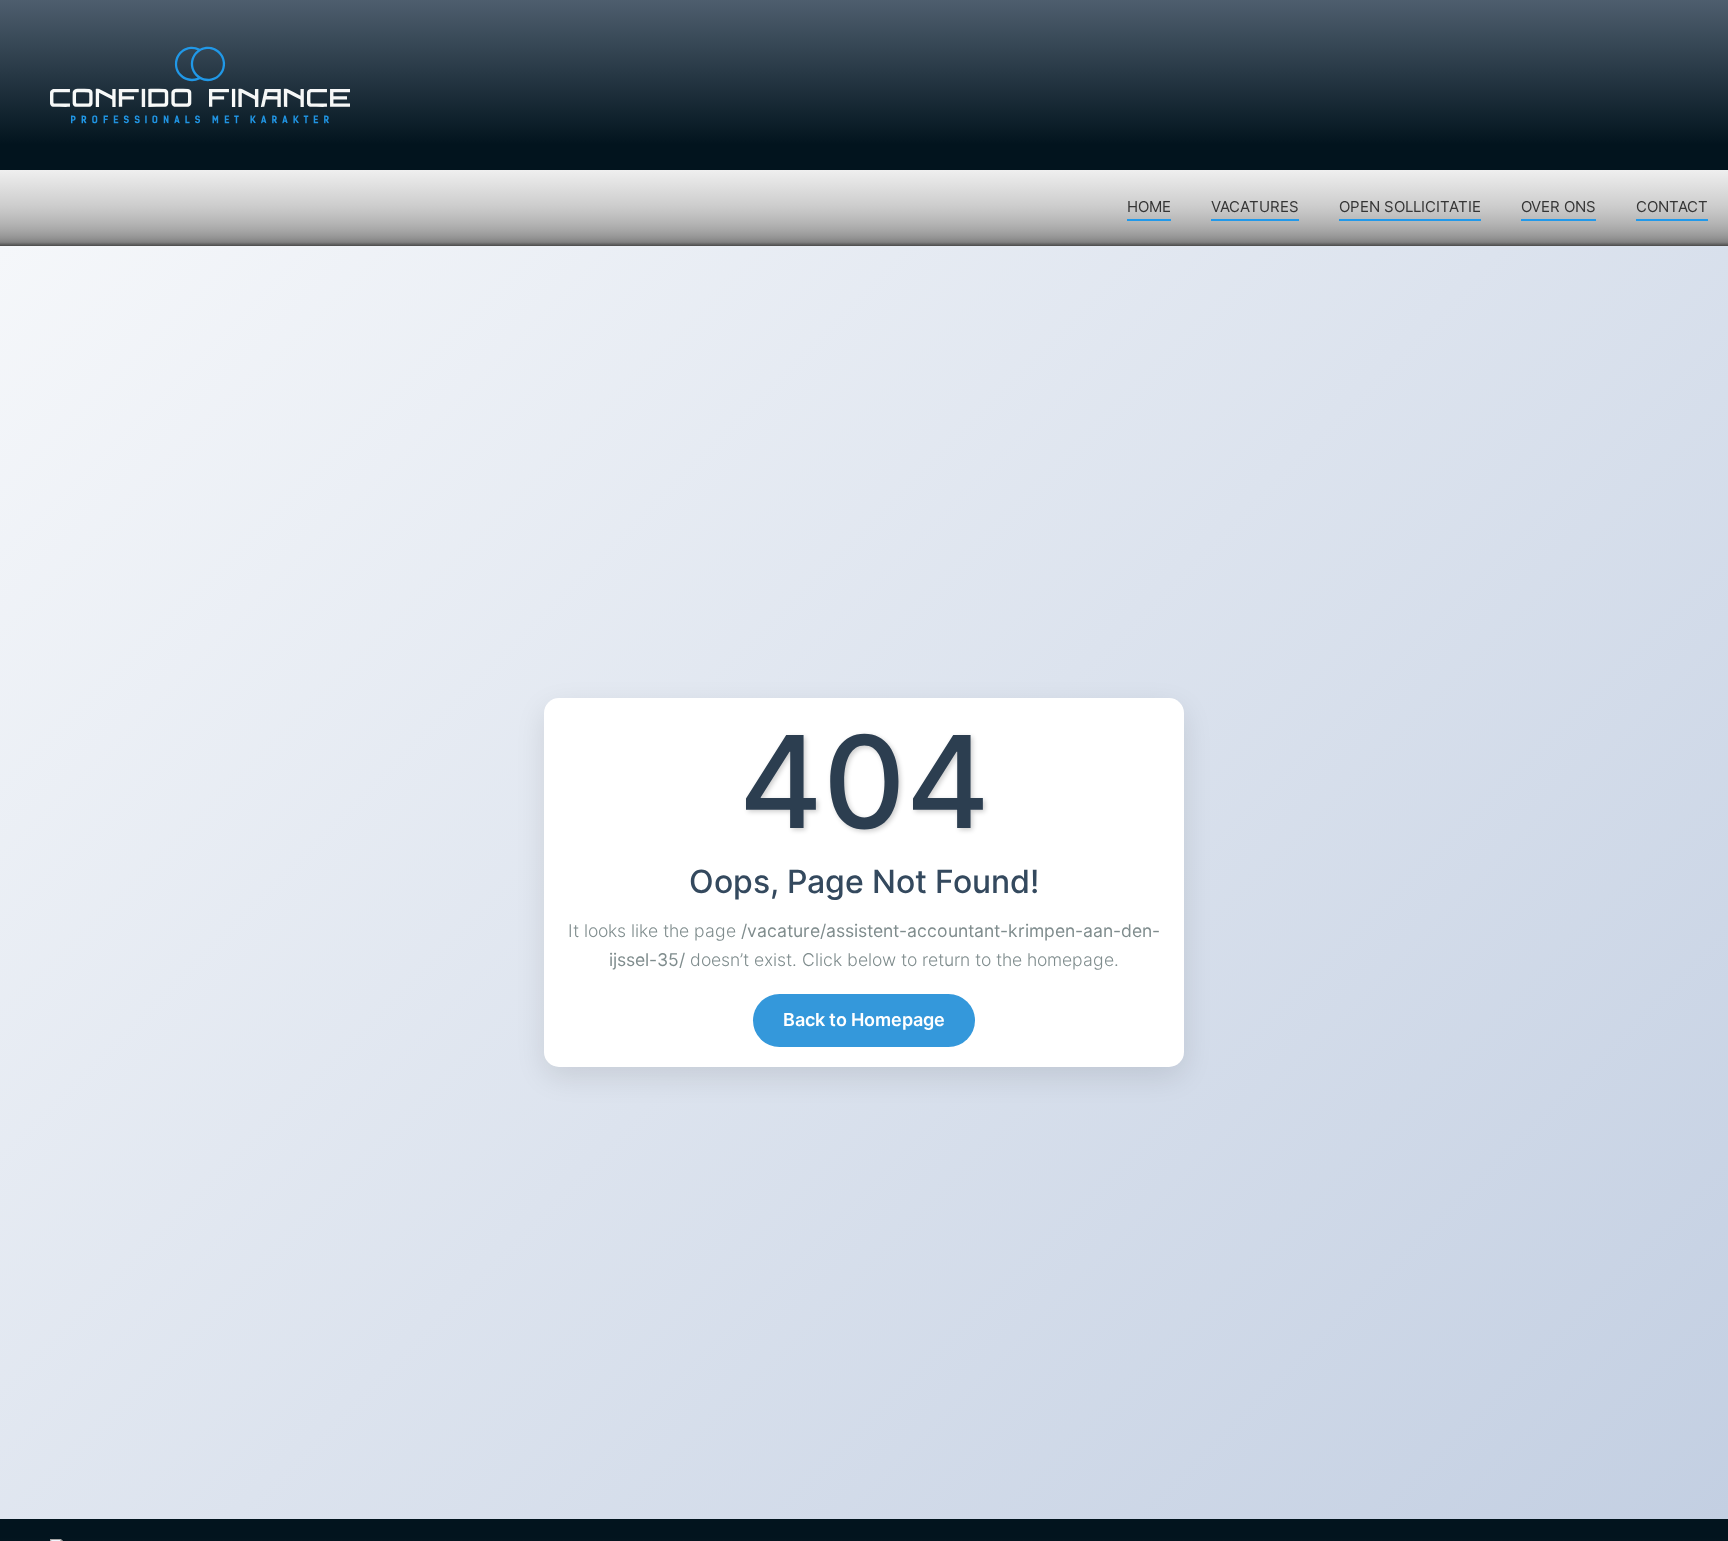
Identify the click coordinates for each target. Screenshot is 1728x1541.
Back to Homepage (864, 1019)
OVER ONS (1558, 206)
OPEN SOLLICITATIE (1410, 206)
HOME (1149, 206)
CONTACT (1672, 206)
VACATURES (1255, 206)
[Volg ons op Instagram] (1687, 30)
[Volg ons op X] (1609, 30)
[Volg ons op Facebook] (1570, 30)
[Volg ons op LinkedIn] (1648, 30)
